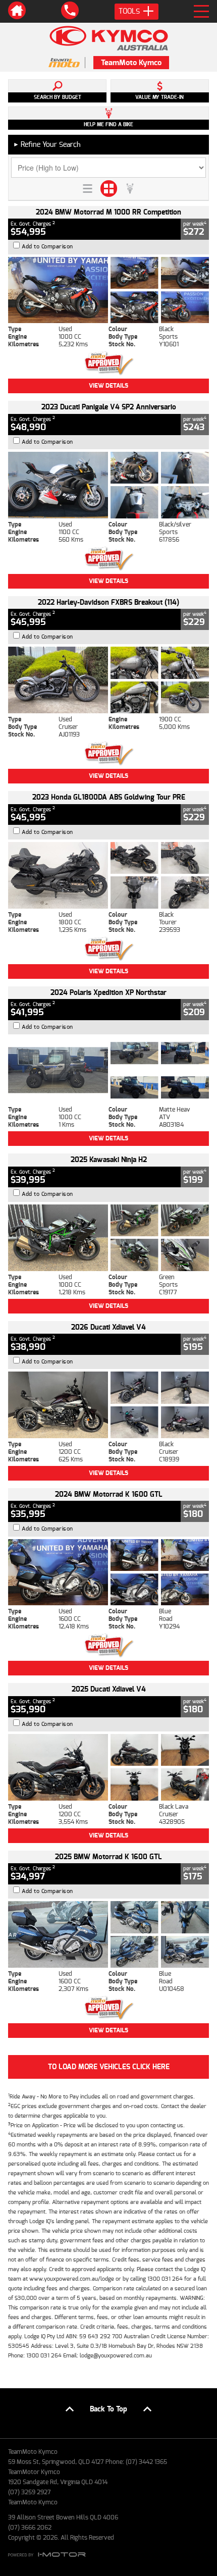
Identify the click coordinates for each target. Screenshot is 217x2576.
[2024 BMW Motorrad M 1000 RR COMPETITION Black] (108, 290)
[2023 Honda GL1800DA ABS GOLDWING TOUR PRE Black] (108, 875)
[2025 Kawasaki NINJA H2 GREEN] (108, 1238)
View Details (108, 386)
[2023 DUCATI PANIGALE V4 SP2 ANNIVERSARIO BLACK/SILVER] (108, 485)
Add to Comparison (47, 247)
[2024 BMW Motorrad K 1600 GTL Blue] (108, 1572)
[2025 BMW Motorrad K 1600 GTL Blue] (108, 1934)
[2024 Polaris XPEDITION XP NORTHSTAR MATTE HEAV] (108, 1070)
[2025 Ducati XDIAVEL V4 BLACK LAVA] (108, 1767)
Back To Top (108, 2409)
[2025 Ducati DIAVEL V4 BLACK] (108, 1405)
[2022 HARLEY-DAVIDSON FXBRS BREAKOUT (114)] (108, 680)
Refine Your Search (47, 145)
